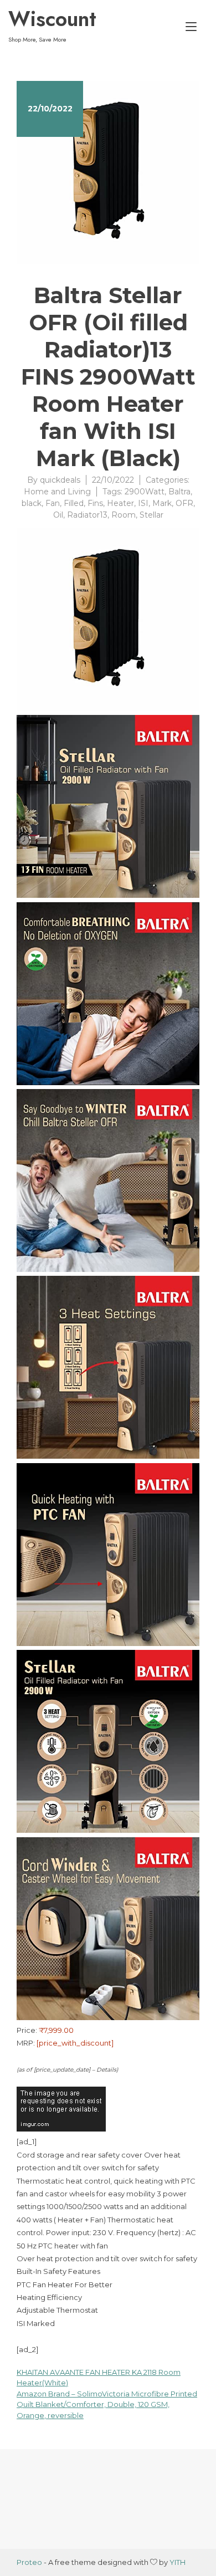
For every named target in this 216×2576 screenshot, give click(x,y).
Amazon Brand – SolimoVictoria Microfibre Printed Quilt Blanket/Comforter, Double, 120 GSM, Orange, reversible (107, 2404)
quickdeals (60, 480)
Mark (162, 503)
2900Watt (145, 492)
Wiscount (52, 19)
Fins (95, 503)
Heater (120, 503)
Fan (53, 503)
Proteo (29, 2562)
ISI (143, 503)
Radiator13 (87, 515)
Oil (58, 515)
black (32, 503)
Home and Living (57, 492)
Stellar (151, 515)
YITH (178, 2562)
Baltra (179, 492)
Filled (74, 503)
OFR (184, 503)
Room (124, 515)
